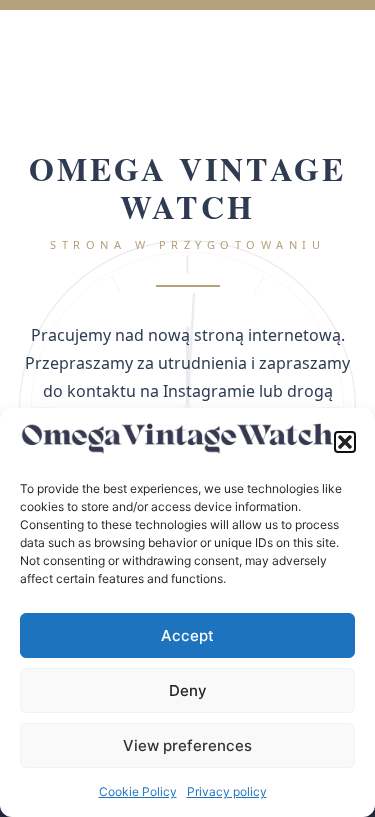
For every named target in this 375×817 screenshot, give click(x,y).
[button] (345, 442)
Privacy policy (227, 791)
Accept (187, 635)
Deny (188, 690)
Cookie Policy (138, 791)
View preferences (187, 745)
